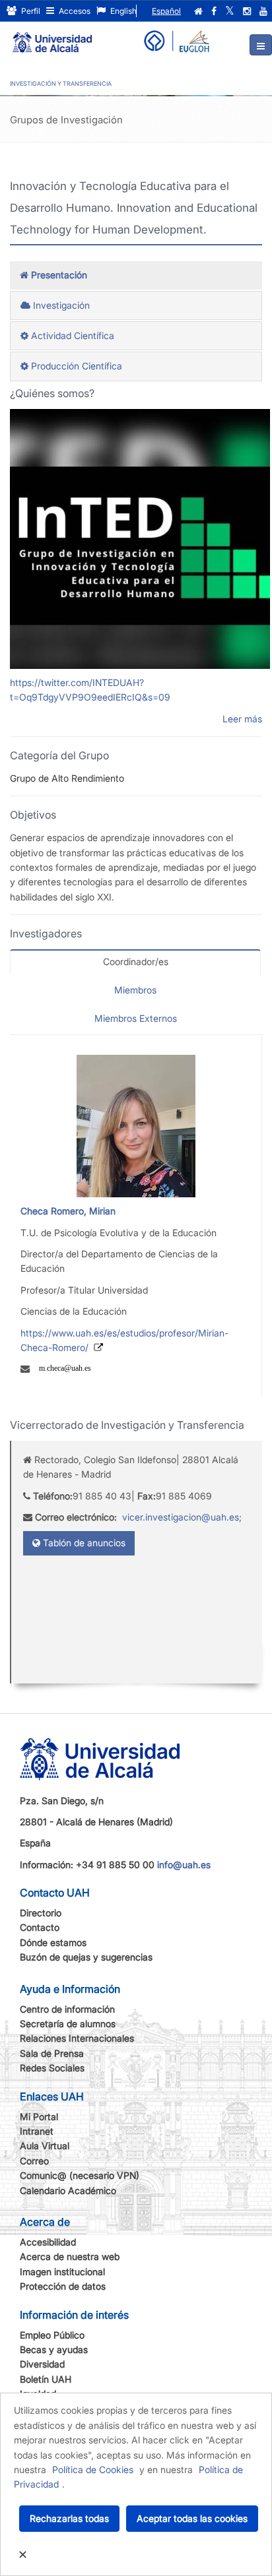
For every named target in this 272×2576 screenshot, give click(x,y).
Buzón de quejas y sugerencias (86, 1957)
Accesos (74, 11)
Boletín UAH (46, 2379)
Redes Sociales (52, 2068)
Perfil (30, 11)
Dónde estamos (53, 1942)
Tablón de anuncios (83, 1543)
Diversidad (42, 2364)
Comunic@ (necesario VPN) (80, 2175)
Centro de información (67, 2009)
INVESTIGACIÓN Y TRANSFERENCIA (61, 83)
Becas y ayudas (54, 2349)
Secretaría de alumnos (68, 2024)
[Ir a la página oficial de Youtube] (263, 11)
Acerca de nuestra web (70, 2256)
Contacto (40, 1927)
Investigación (60, 305)
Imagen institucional (62, 2272)
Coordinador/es (136, 961)
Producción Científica (75, 366)
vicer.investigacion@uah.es (181, 1517)
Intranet (37, 2131)
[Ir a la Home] (52, 37)
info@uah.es (184, 1865)
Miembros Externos (136, 1018)
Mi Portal (39, 2117)
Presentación (58, 275)
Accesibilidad (48, 2242)
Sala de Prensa (52, 2053)
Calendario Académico (68, 2190)
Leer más (242, 719)
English (122, 11)
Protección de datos (63, 2286)
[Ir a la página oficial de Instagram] (247, 11)
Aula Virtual (45, 2146)
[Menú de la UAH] (261, 45)
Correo (34, 2161)
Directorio (41, 1913)
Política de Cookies (93, 2469)
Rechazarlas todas (69, 2518)
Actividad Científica (71, 335)
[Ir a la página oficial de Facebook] (214, 11)
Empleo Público (52, 2335)
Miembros (135, 990)
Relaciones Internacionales (77, 2038)
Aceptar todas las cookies (192, 2518)
